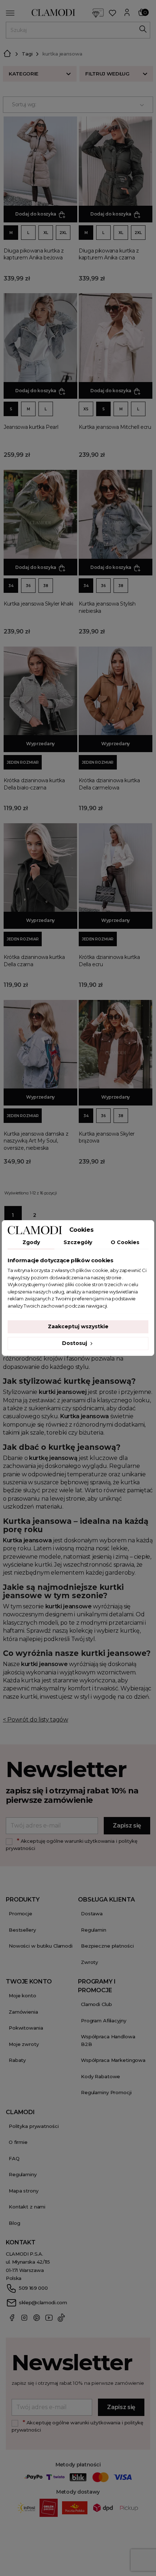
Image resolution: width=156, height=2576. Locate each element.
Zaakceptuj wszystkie (78, 1326)
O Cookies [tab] (125, 1242)
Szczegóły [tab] (78, 1242)
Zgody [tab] (31, 1242)
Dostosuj (75, 1343)
